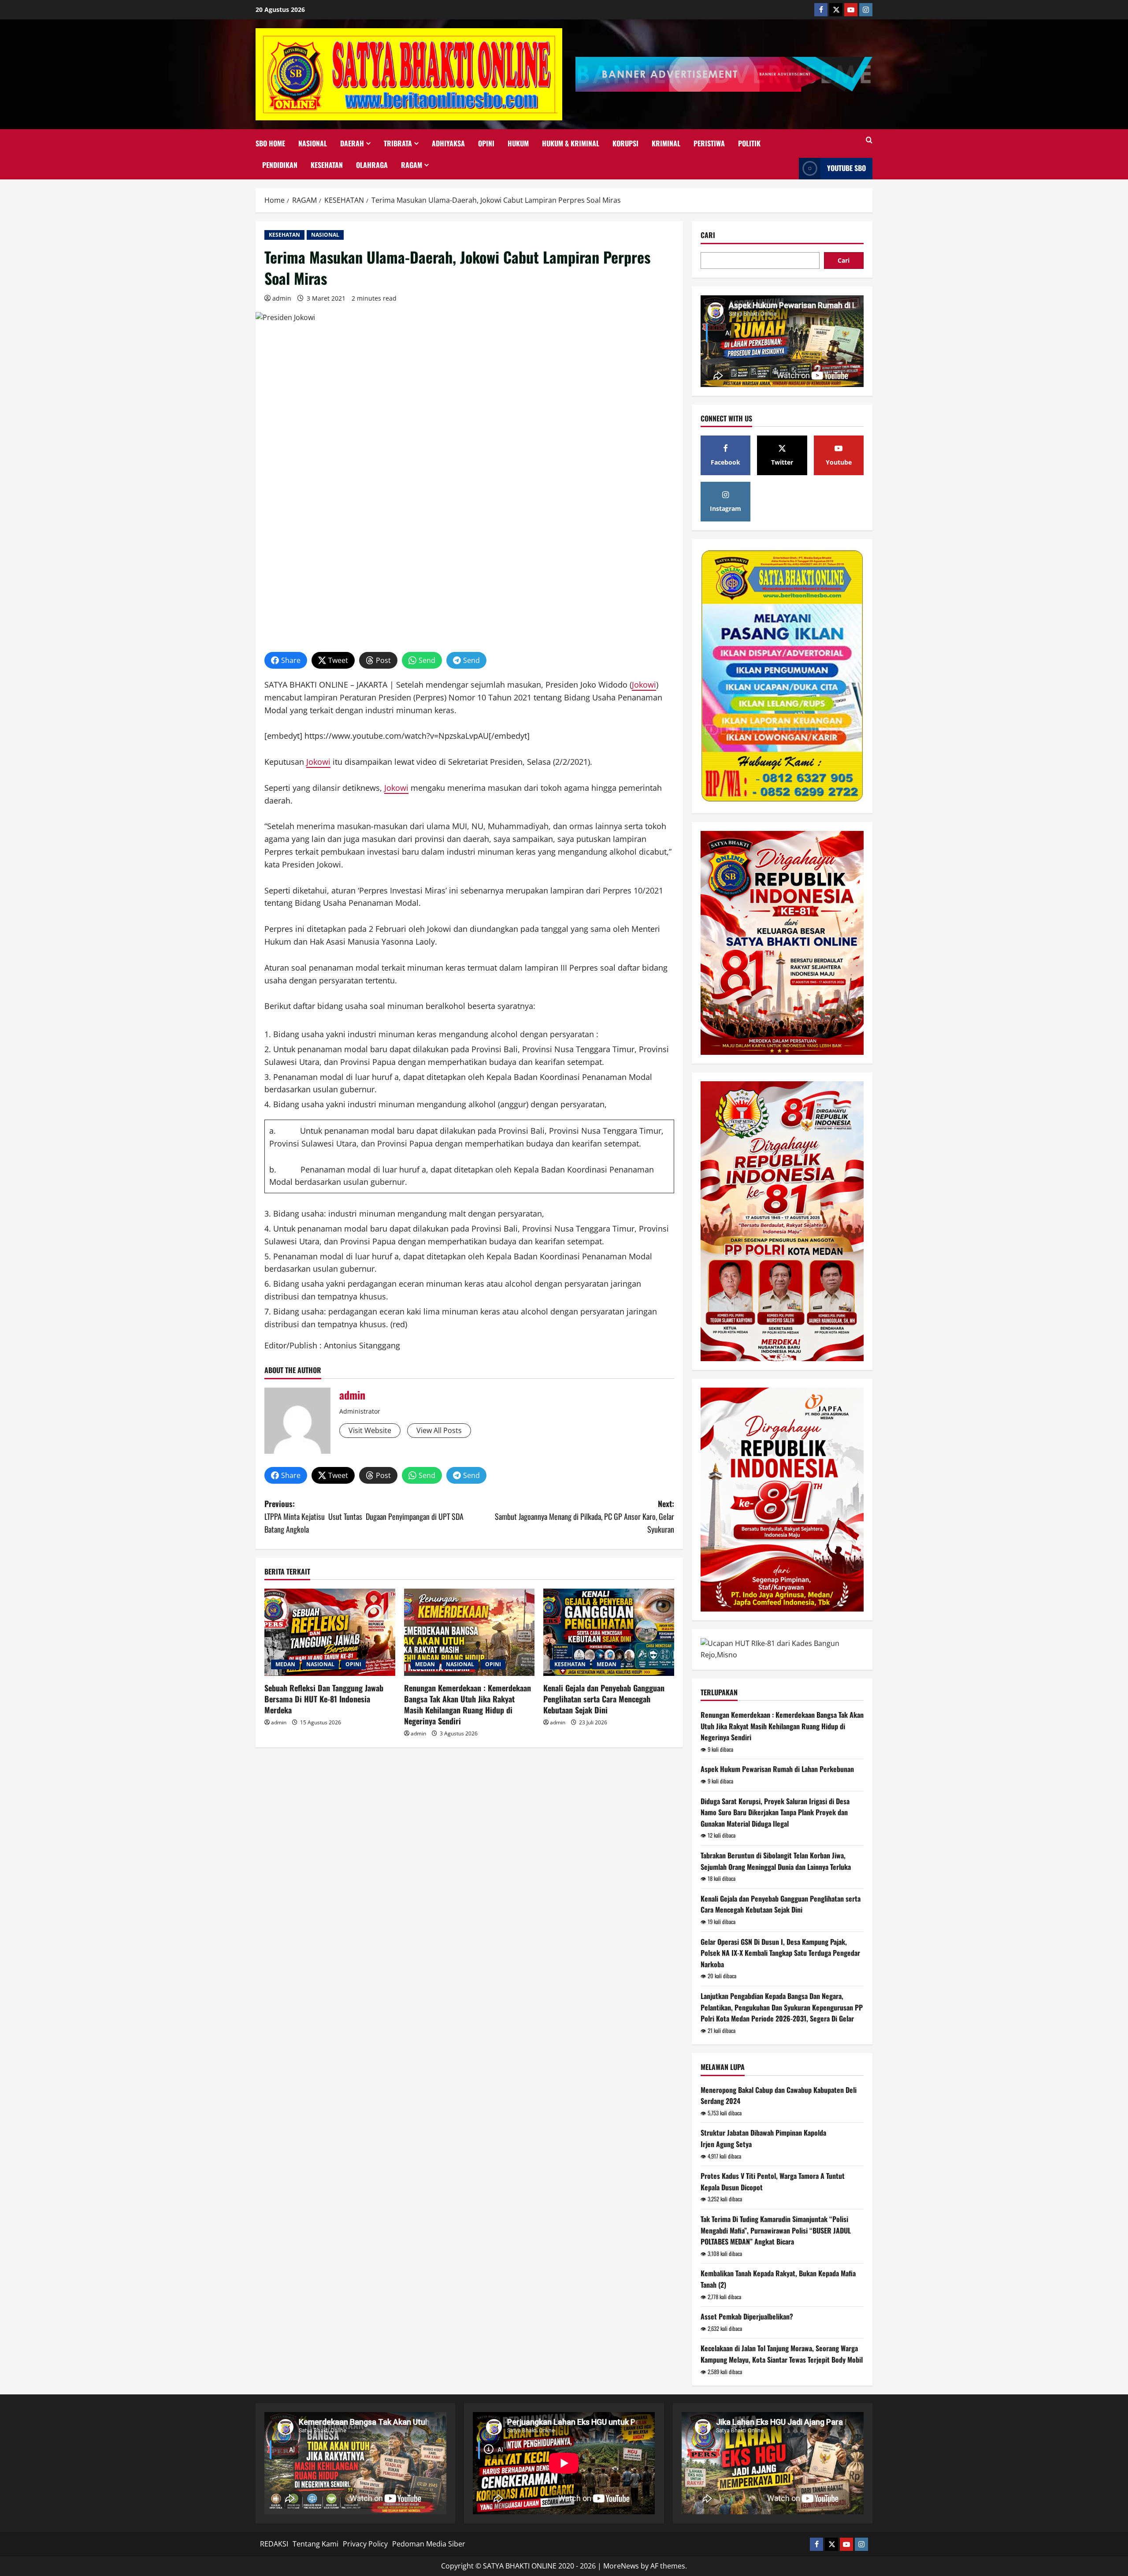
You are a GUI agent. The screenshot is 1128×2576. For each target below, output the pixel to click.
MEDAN (285, 1664)
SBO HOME (270, 143)
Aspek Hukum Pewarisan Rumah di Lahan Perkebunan (777, 1769)
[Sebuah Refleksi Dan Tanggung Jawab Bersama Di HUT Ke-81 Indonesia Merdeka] (330, 1632)
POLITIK (749, 143)
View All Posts (439, 1430)
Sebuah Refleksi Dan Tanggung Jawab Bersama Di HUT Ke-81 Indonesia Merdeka (324, 1699)
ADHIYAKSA (448, 143)
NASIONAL (313, 143)
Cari (708, 235)
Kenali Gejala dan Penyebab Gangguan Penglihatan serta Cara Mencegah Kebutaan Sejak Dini (604, 1699)
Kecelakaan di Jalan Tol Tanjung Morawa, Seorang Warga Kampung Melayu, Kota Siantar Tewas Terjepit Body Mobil (782, 2354)
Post (383, 660)
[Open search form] (869, 140)
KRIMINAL (666, 143)
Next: (584, 1516)
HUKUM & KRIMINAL (571, 143)
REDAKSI (274, 2544)
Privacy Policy (365, 2544)
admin (282, 298)
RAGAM (412, 165)
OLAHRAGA (372, 165)
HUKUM (518, 143)
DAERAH (352, 143)
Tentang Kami (315, 2544)
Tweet (338, 660)
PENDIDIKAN (280, 165)
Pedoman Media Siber (429, 2544)
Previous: (364, 1516)
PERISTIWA (709, 143)
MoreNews (621, 2566)
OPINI (486, 143)
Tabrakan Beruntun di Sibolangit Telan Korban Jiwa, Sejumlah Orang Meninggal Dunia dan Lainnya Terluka (776, 1861)
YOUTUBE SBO (846, 168)
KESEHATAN (327, 165)
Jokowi (644, 685)
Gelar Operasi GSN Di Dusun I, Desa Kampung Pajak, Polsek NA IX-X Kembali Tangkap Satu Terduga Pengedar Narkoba (780, 1953)
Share (291, 660)
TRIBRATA (398, 143)
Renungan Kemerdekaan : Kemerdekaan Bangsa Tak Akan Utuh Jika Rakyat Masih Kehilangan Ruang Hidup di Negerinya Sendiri (468, 1705)
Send (427, 660)
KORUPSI (625, 143)
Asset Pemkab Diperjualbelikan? (747, 2316)
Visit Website (370, 1430)
